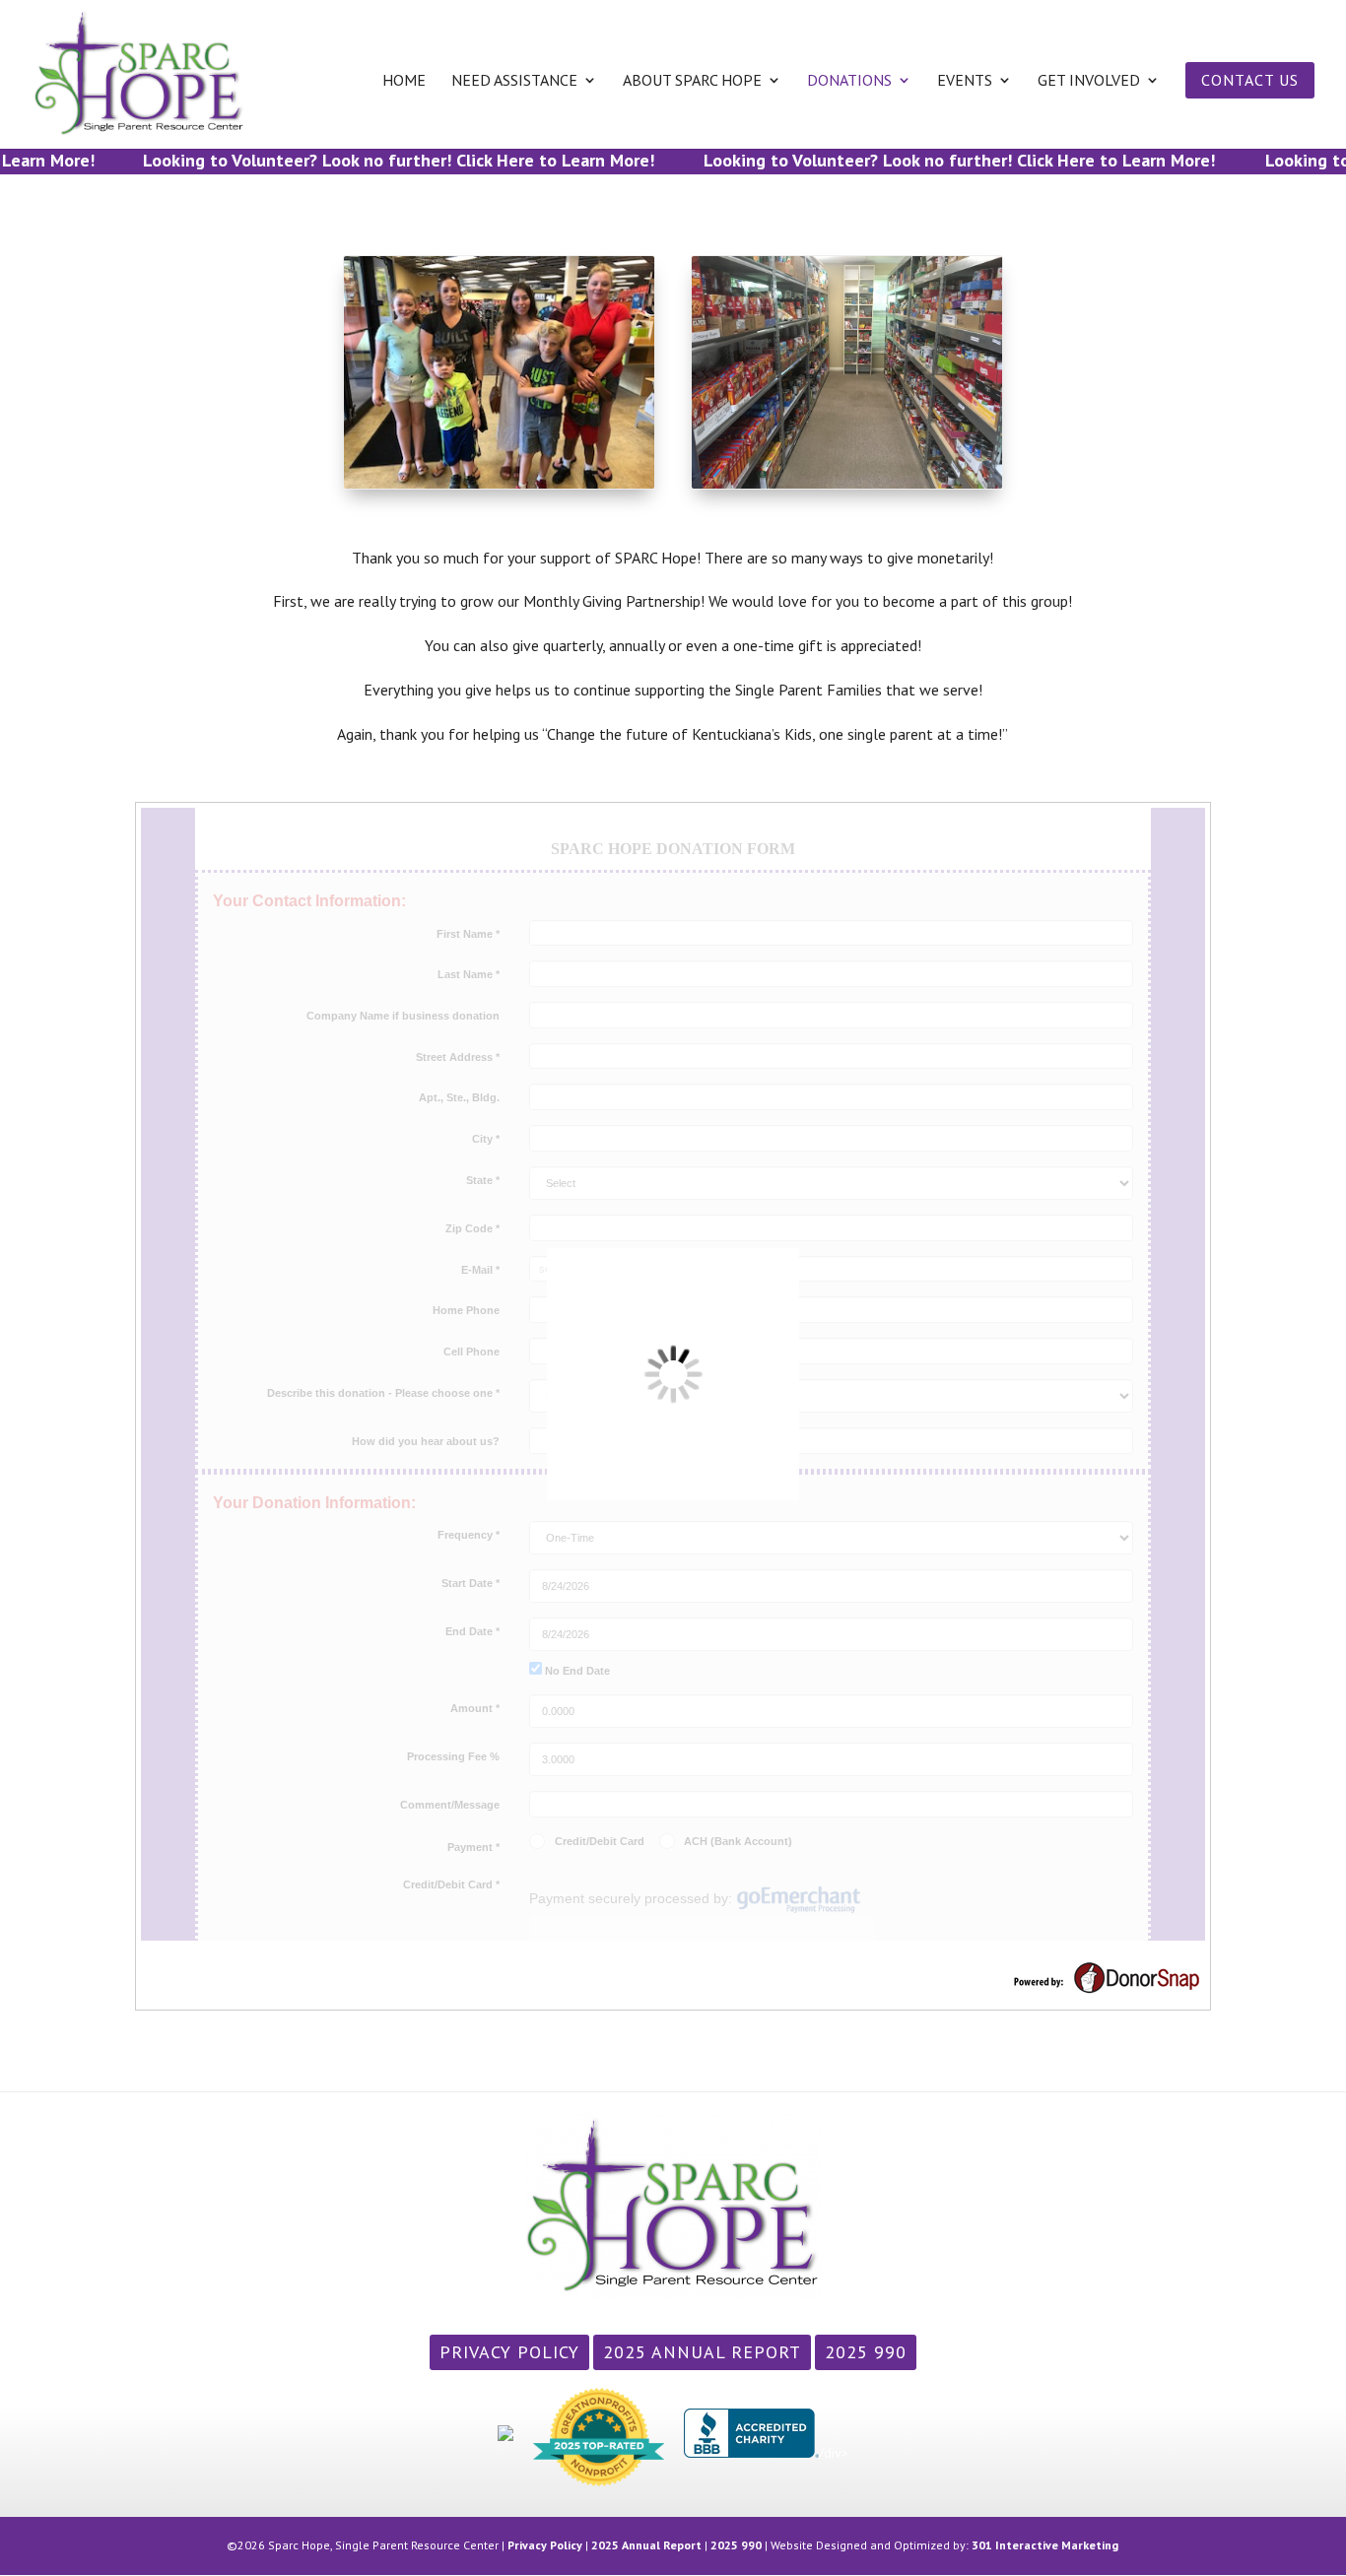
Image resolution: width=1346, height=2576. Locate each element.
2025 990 (866, 2352)
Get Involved (1089, 81)
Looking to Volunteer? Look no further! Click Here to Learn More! (374, 160)
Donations (849, 81)
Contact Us (1250, 80)
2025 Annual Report (702, 2352)
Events (965, 81)
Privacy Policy (509, 2352)
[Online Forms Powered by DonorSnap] (1107, 1990)
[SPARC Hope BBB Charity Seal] (751, 2453)
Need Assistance (514, 81)
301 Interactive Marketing (1045, 2545)
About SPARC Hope (692, 81)
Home (404, 81)
